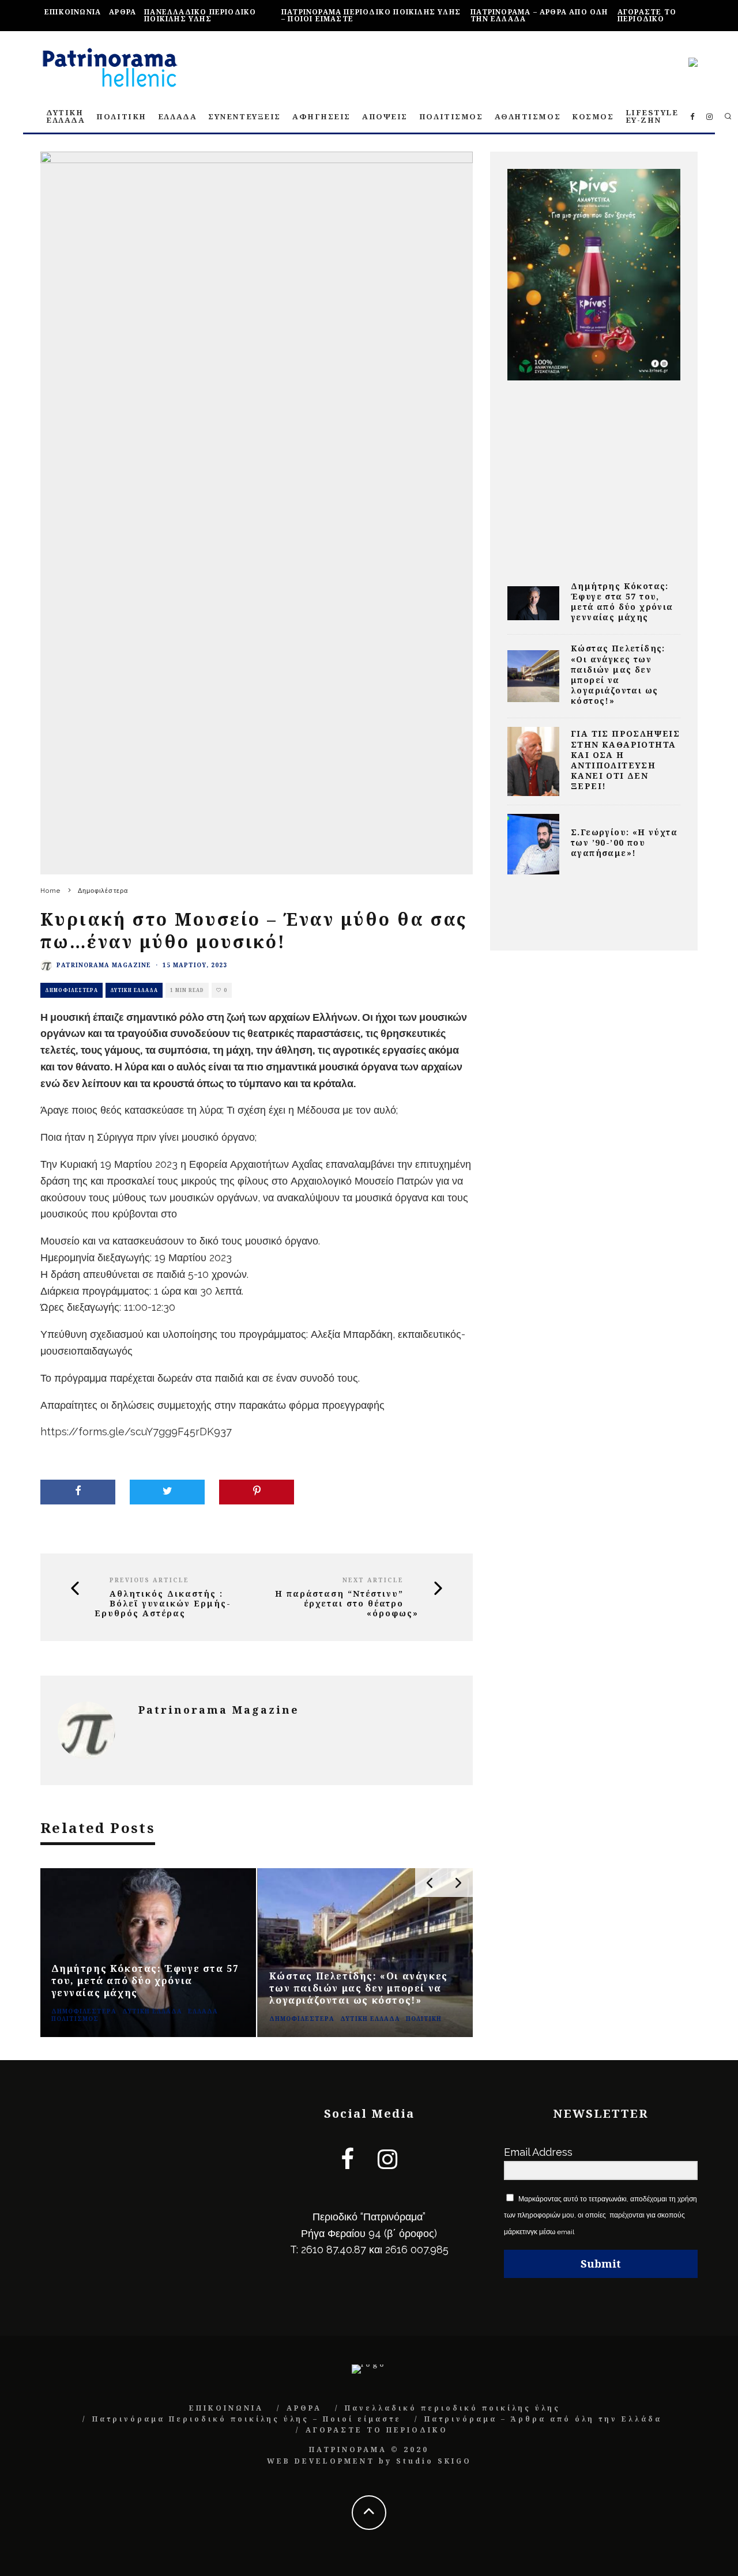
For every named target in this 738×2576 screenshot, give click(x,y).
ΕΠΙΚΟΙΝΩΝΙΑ (73, 12)
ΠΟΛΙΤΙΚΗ (121, 116)
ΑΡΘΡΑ (123, 12)
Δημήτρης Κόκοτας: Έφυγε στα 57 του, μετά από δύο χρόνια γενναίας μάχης (622, 602)
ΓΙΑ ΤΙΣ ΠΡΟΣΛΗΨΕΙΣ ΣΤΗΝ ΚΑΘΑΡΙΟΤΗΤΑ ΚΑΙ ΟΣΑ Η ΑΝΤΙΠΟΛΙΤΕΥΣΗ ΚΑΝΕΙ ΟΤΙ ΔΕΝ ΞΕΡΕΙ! (625, 760)
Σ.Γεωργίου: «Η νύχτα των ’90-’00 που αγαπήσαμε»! (624, 842)
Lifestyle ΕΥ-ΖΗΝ (652, 116)
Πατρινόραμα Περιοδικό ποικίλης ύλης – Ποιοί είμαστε (371, 15)
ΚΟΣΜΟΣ (593, 116)
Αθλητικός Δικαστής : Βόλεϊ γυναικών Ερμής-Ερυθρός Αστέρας (163, 1604)
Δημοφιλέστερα (71, 990)
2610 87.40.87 (334, 2249)
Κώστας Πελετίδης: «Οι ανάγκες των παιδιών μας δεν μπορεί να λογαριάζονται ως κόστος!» (618, 674)
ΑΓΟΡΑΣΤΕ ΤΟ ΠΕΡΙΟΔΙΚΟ (647, 15)
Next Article (373, 1580)
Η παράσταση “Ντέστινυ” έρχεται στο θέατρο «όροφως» (347, 1604)
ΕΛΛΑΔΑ (177, 116)
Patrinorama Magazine (104, 965)
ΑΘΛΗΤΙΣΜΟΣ (528, 116)
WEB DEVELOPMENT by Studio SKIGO (369, 2461)
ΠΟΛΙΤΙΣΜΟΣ (451, 116)
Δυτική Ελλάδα (134, 990)
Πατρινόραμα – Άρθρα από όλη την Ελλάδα (539, 15)
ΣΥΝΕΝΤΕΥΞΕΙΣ (244, 116)
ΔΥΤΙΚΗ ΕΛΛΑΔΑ (65, 116)
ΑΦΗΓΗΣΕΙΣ (321, 116)
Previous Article (149, 1580)
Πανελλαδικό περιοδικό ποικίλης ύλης (200, 15)
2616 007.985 (417, 2249)
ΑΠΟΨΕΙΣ (385, 116)
